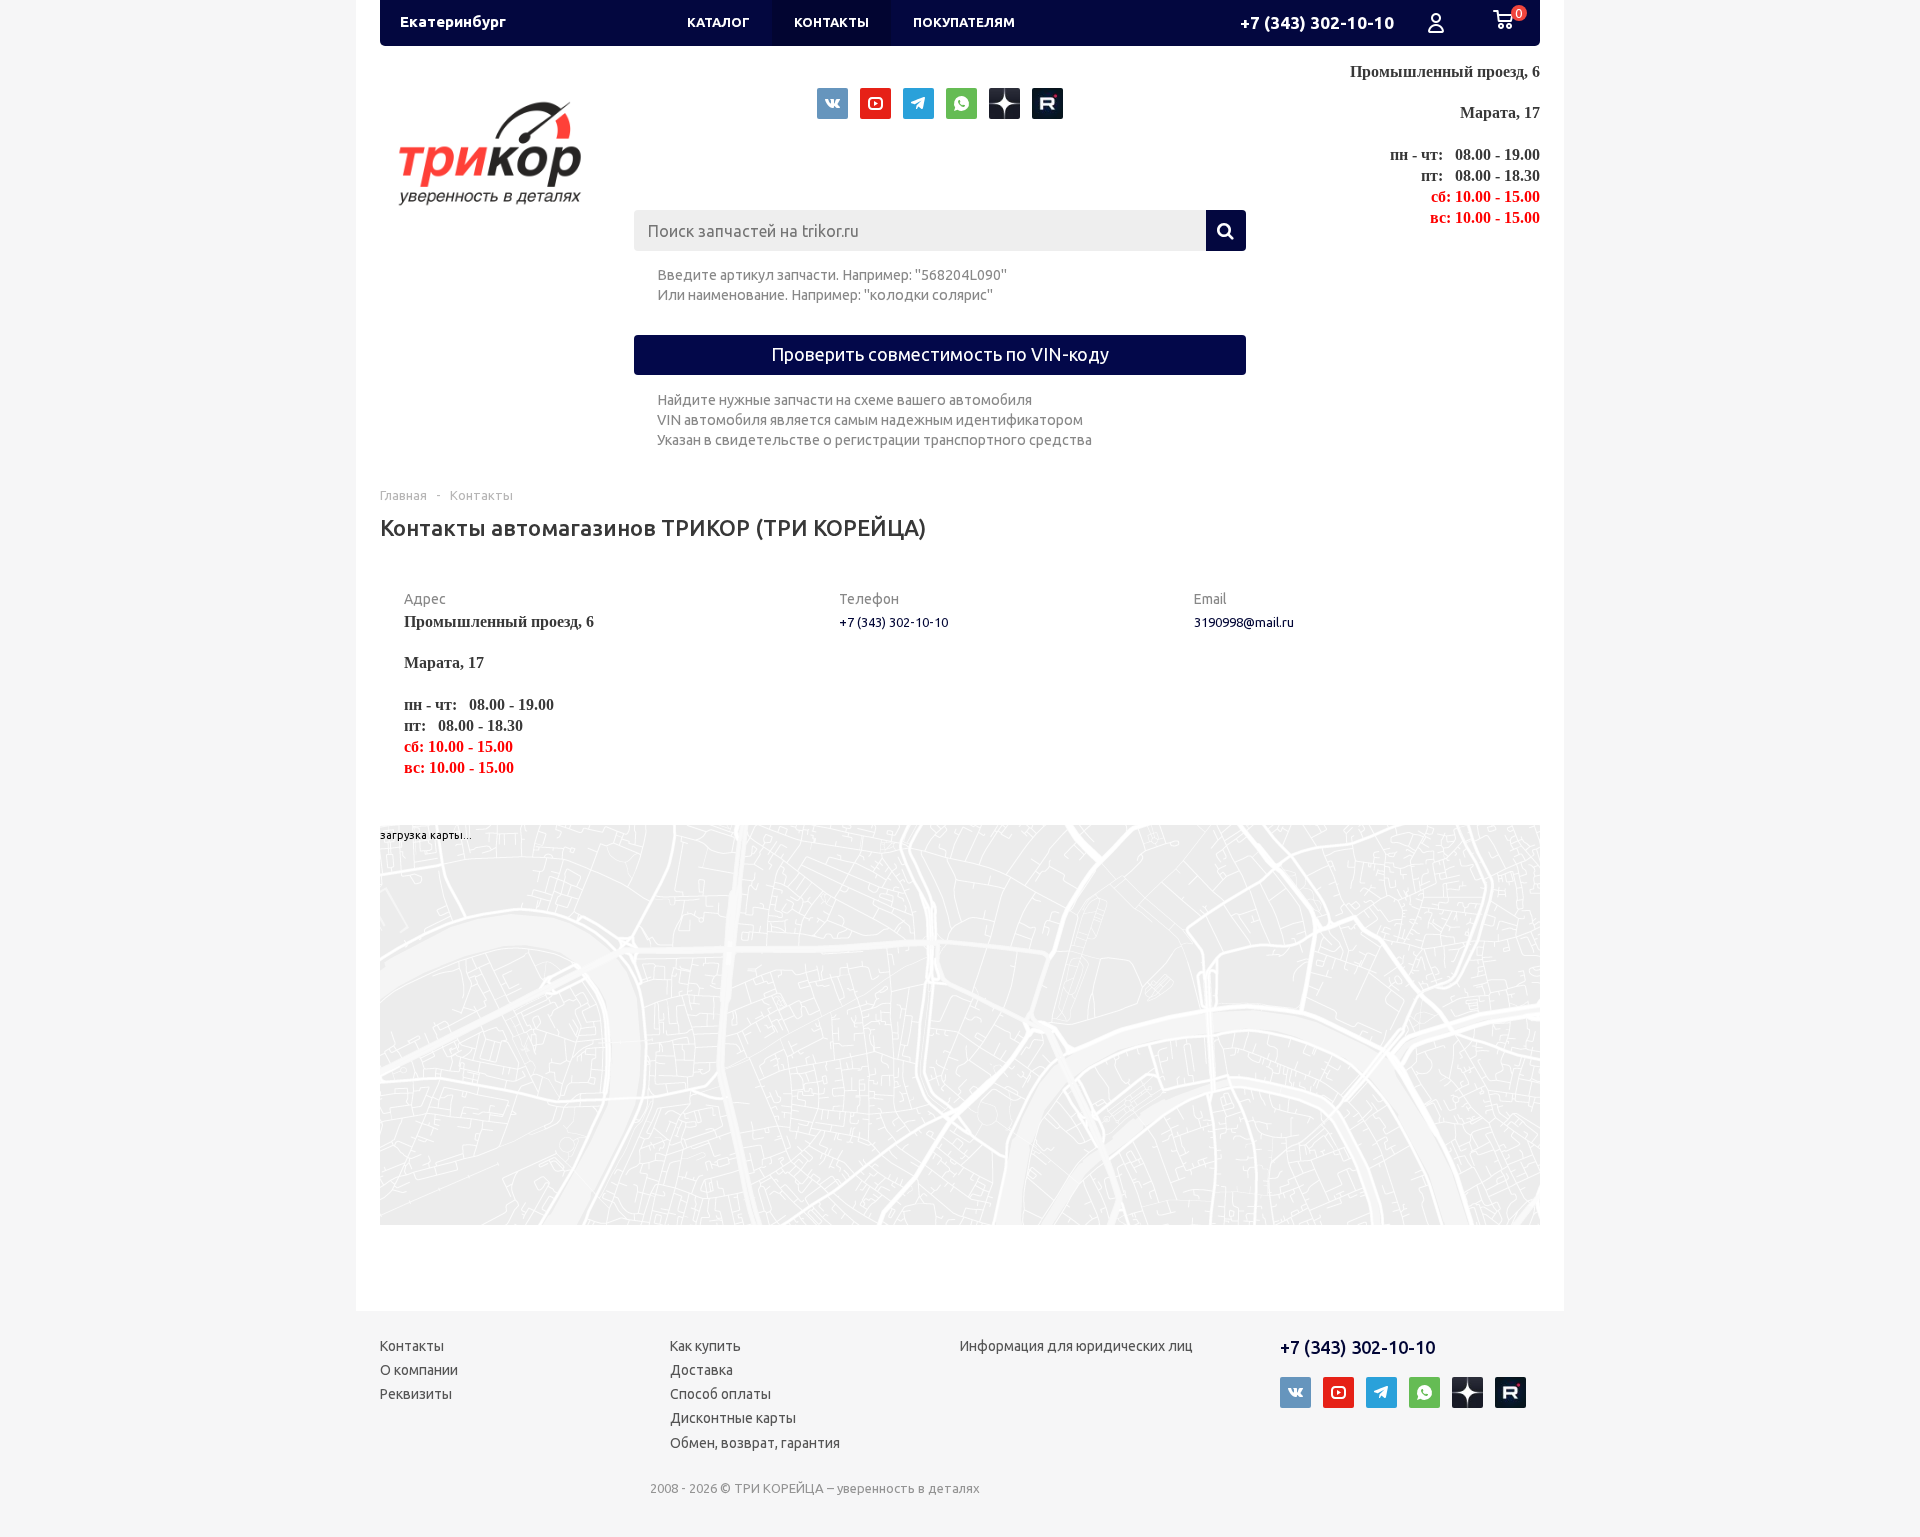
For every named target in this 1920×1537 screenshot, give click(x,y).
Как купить (705, 1346)
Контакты (412, 1346)
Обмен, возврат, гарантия (755, 1443)
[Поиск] (1226, 230)
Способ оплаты (720, 1394)
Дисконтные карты (733, 1418)
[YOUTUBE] (875, 103)
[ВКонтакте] (832, 103)
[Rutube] (1047, 103)
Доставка (701, 1370)
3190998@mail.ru (1244, 622)
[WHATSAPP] (961, 103)
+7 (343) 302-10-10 (1317, 22)
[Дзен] (1004, 103)
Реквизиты (416, 1394)
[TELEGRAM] (918, 103)
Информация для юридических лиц (1076, 1346)
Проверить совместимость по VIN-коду (940, 354)
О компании (419, 1370)
